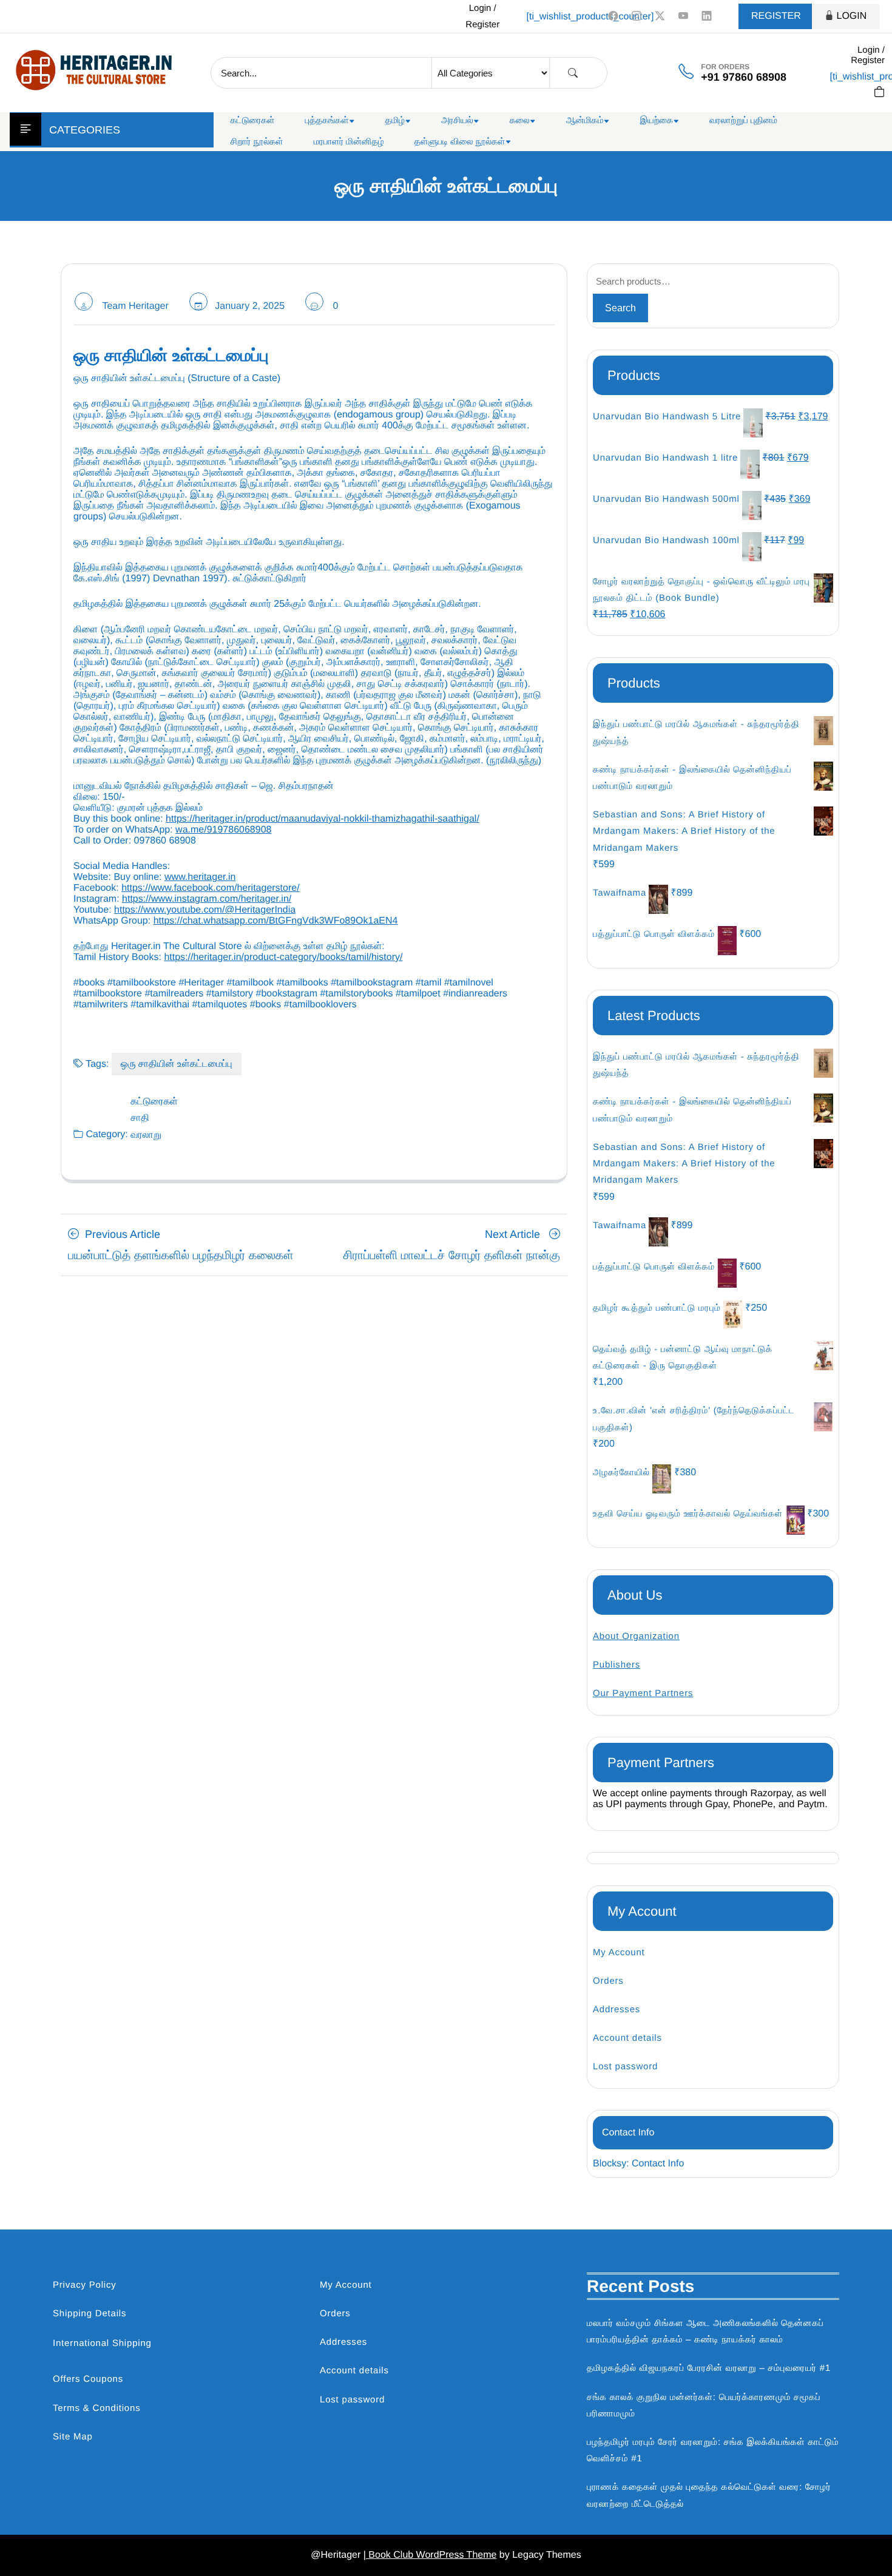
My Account (619, 1952)
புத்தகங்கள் (327, 120)
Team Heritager (135, 306)
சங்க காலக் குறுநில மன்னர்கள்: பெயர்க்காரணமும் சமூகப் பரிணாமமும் (704, 2405)
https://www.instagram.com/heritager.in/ (207, 899)
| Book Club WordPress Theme (430, 2555)
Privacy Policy (85, 2285)
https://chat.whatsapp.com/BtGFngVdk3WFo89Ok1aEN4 (276, 921)
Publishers (617, 1665)
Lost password (625, 2067)
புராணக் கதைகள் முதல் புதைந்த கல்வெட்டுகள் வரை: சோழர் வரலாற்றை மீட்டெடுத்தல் (709, 2495)
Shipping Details (90, 2314)
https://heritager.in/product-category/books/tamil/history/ (283, 957)
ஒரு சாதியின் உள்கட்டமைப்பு (177, 1064)
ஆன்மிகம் (585, 120)
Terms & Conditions (96, 2408)
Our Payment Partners (643, 1693)
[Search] (573, 73)
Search (620, 308)
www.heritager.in (200, 877)
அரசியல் (457, 120)
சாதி (140, 1118)
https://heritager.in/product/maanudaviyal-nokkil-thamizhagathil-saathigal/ (323, 819)
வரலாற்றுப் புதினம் (743, 120)
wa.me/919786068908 (223, 830)
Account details (627, 2038)
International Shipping (102, 2343)
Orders (608, 1981)
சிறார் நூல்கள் (257, 142)
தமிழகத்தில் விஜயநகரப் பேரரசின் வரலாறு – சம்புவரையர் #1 (709, 2368)
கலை (520, 120)
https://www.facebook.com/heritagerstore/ (210, 888)
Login (852, 16)
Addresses (617, 2010)
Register (776, 16)
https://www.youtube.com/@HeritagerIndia (205, 910)
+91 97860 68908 (744, 77)
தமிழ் (395, 120)
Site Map (73, 2437)
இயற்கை (656, 120)
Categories (85, 130)
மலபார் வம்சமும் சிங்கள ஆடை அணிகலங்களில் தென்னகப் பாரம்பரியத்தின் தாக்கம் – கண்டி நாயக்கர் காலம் (705, 2331)
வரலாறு (146, 1135)
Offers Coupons (88, 2379)
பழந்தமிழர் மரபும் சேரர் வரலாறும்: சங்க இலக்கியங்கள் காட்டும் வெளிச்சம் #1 (713, 2450)
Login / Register (482, 16)
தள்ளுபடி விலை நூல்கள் (460, 142)
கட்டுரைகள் (253, 120)
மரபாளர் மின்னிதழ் (349, 142)
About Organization (636, 1636)
